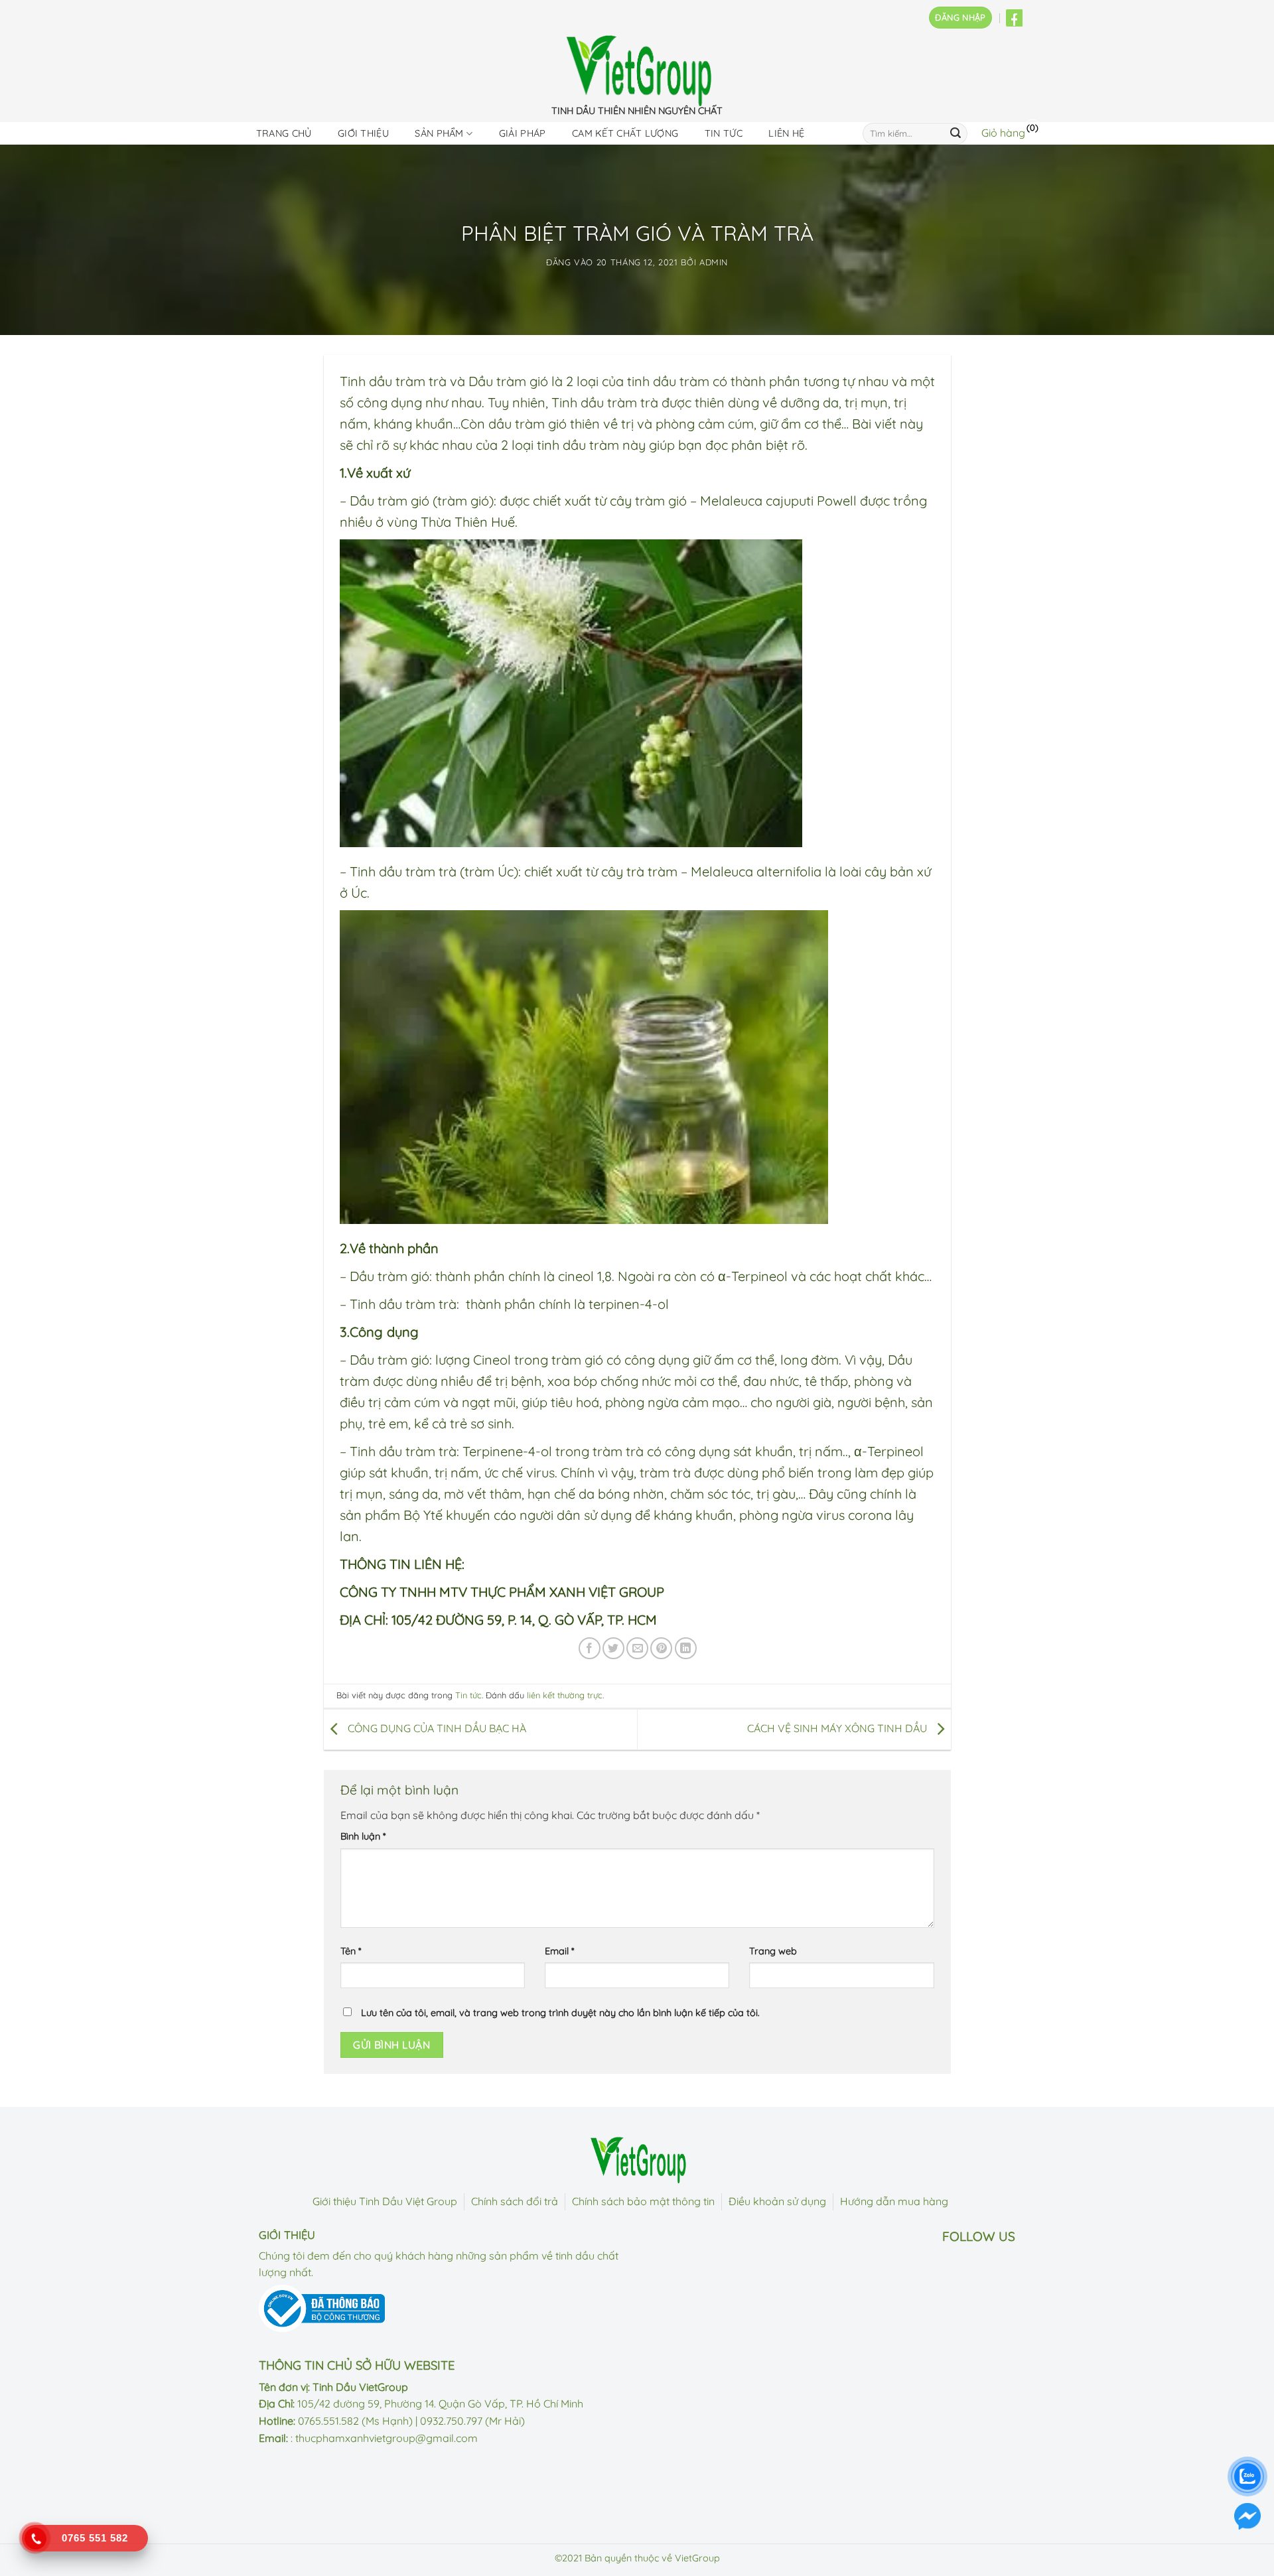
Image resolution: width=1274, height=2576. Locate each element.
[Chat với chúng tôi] (1247, 2516)
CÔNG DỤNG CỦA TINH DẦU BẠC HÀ (436, 1728)
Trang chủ (284, 133)
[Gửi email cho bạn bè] (637, 1648)
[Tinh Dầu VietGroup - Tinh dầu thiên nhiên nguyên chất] (637, 71)
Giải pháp (523, 133)
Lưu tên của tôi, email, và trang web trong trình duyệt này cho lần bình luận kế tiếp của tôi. (560, 2013)
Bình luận (363, 1836)
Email (559, 1951)
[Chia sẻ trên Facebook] (590, 1648)
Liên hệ (786, 133)
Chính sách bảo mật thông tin (643, 2201)
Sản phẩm (439, 133)
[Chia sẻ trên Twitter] (613, 1648)
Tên (351, 1951)
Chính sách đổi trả (515, 2201)
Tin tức (468, 1695)
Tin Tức (724, 133)
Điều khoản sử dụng (777, 2201)
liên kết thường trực (565, 1695)
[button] (960, 18)
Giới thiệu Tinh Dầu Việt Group (385, 2201)
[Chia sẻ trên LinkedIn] (686, 1648)
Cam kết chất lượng (625, 133)
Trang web (773, 1951)
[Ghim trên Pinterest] (661, 1648)
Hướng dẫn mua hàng (894, 2201)
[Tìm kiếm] (955, 133)
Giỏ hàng (1003, 133)
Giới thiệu (363, 133)
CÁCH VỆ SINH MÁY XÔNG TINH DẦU (838, 1728)
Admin (714, 262)
